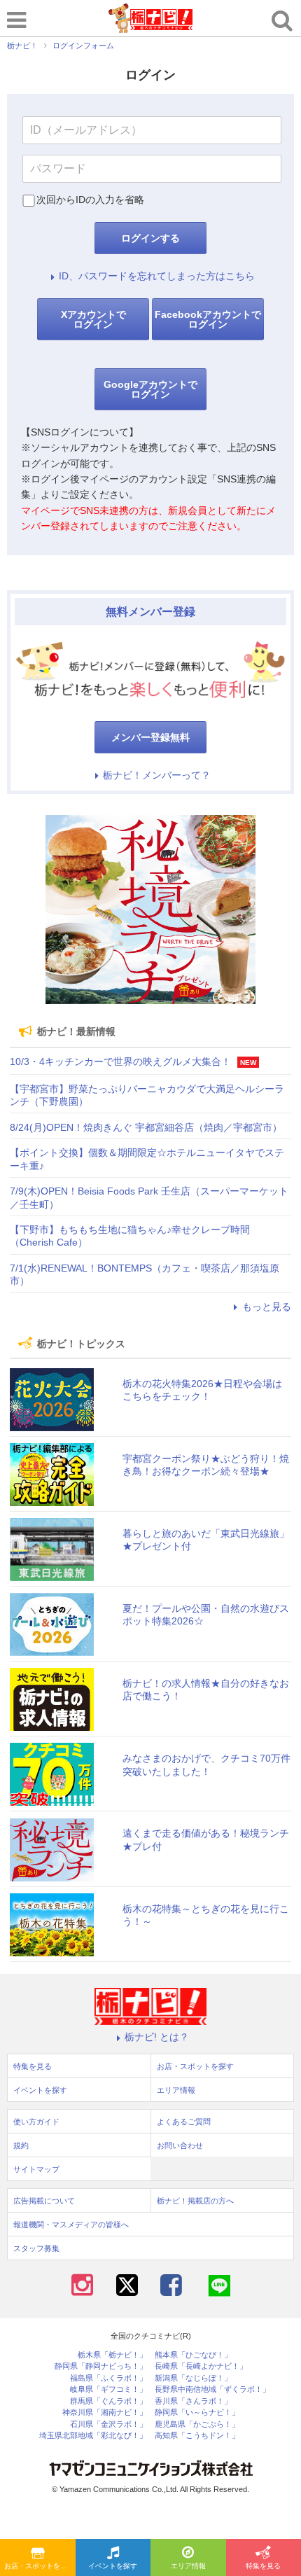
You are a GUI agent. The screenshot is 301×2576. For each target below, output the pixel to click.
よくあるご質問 (184, 2122)
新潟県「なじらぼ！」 (193, 2378)
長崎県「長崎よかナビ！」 (201, 2366)
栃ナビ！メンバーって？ (157, 775)
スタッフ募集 (36, 2248)
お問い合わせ (180, 2145)
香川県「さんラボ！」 (193, 2401)
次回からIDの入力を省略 (90, 200)
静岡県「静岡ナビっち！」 (101, 2366)
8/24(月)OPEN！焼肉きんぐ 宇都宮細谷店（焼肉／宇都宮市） (146, 1127)
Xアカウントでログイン (93, 319)
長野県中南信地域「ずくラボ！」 (212, 2389)
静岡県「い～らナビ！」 (197, 2413)
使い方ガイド (36, 2122)
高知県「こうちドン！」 (197, 2436)
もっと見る (267, 1307)
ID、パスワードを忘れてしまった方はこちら (157, 276)
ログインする (150, 238)
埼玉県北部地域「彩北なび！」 (93, 2436)
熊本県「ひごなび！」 (193, 2355)
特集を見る (33, 2066)
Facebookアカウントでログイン (208, 319)
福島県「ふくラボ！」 (108, 2378)
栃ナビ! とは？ (157, 2037)
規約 (21, 2145)
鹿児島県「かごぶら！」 (197, 2424)
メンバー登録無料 (150, 737)
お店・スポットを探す (39, 2566)
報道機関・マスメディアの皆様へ (71, 2225)
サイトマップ (36, 2169)
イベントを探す (113, 2566)
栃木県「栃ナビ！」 (112, 2355)
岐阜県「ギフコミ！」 (108, 2389)
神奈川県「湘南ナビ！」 (105, 2413)
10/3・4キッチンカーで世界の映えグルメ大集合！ (120, 1061)
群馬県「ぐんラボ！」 (108, 2401)
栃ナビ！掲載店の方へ (195, 2201)
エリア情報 (188, 2566)
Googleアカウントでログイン (150, 389)
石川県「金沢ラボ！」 (108, 2424)
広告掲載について (44, 2201)
